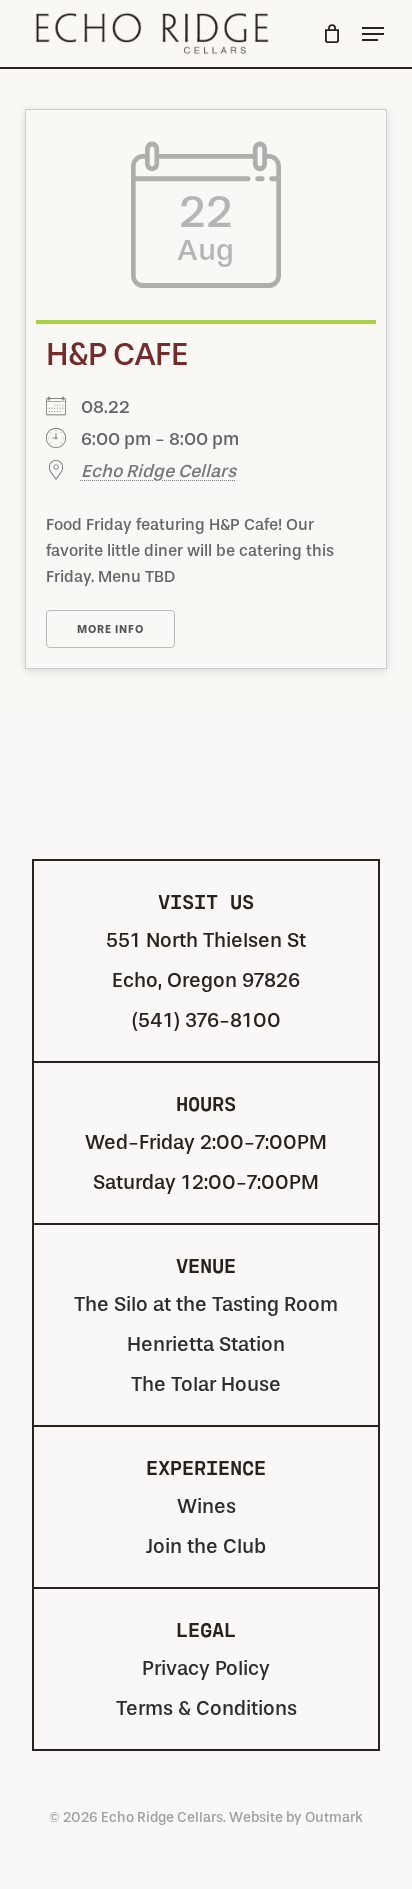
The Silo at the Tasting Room (206, 1304)
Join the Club (206, 1546)
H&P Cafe (116, 354)
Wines (206, 1506)
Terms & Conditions (206, 1708)
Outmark (334, 1817)
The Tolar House (206, 1384)
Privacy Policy (206, 1668)
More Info (110, 629)
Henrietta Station (206, 1344)
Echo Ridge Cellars (158, 471)
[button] (373, 34)
